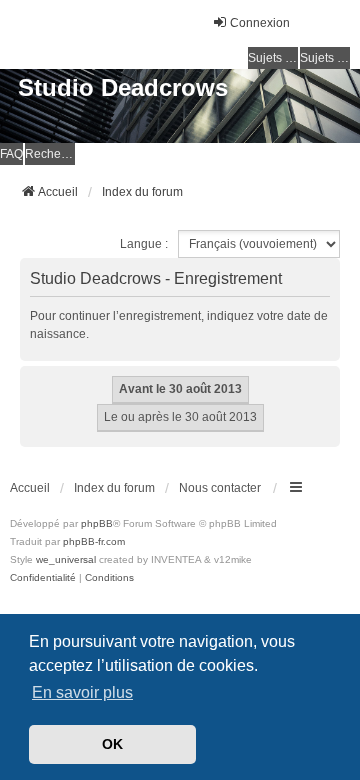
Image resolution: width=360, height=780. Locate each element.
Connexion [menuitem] (260, 23)
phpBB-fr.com (94, 541)
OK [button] (112, 744)
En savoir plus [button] (82, 692)
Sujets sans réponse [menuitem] (273, 58)
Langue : (144, 244)
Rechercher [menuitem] (50, 154)
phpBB (97, 523)
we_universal (66, 559)
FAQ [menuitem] (11, 154)
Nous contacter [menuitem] (220, 488)
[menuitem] (43, 578)
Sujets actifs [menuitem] (325, 58)
